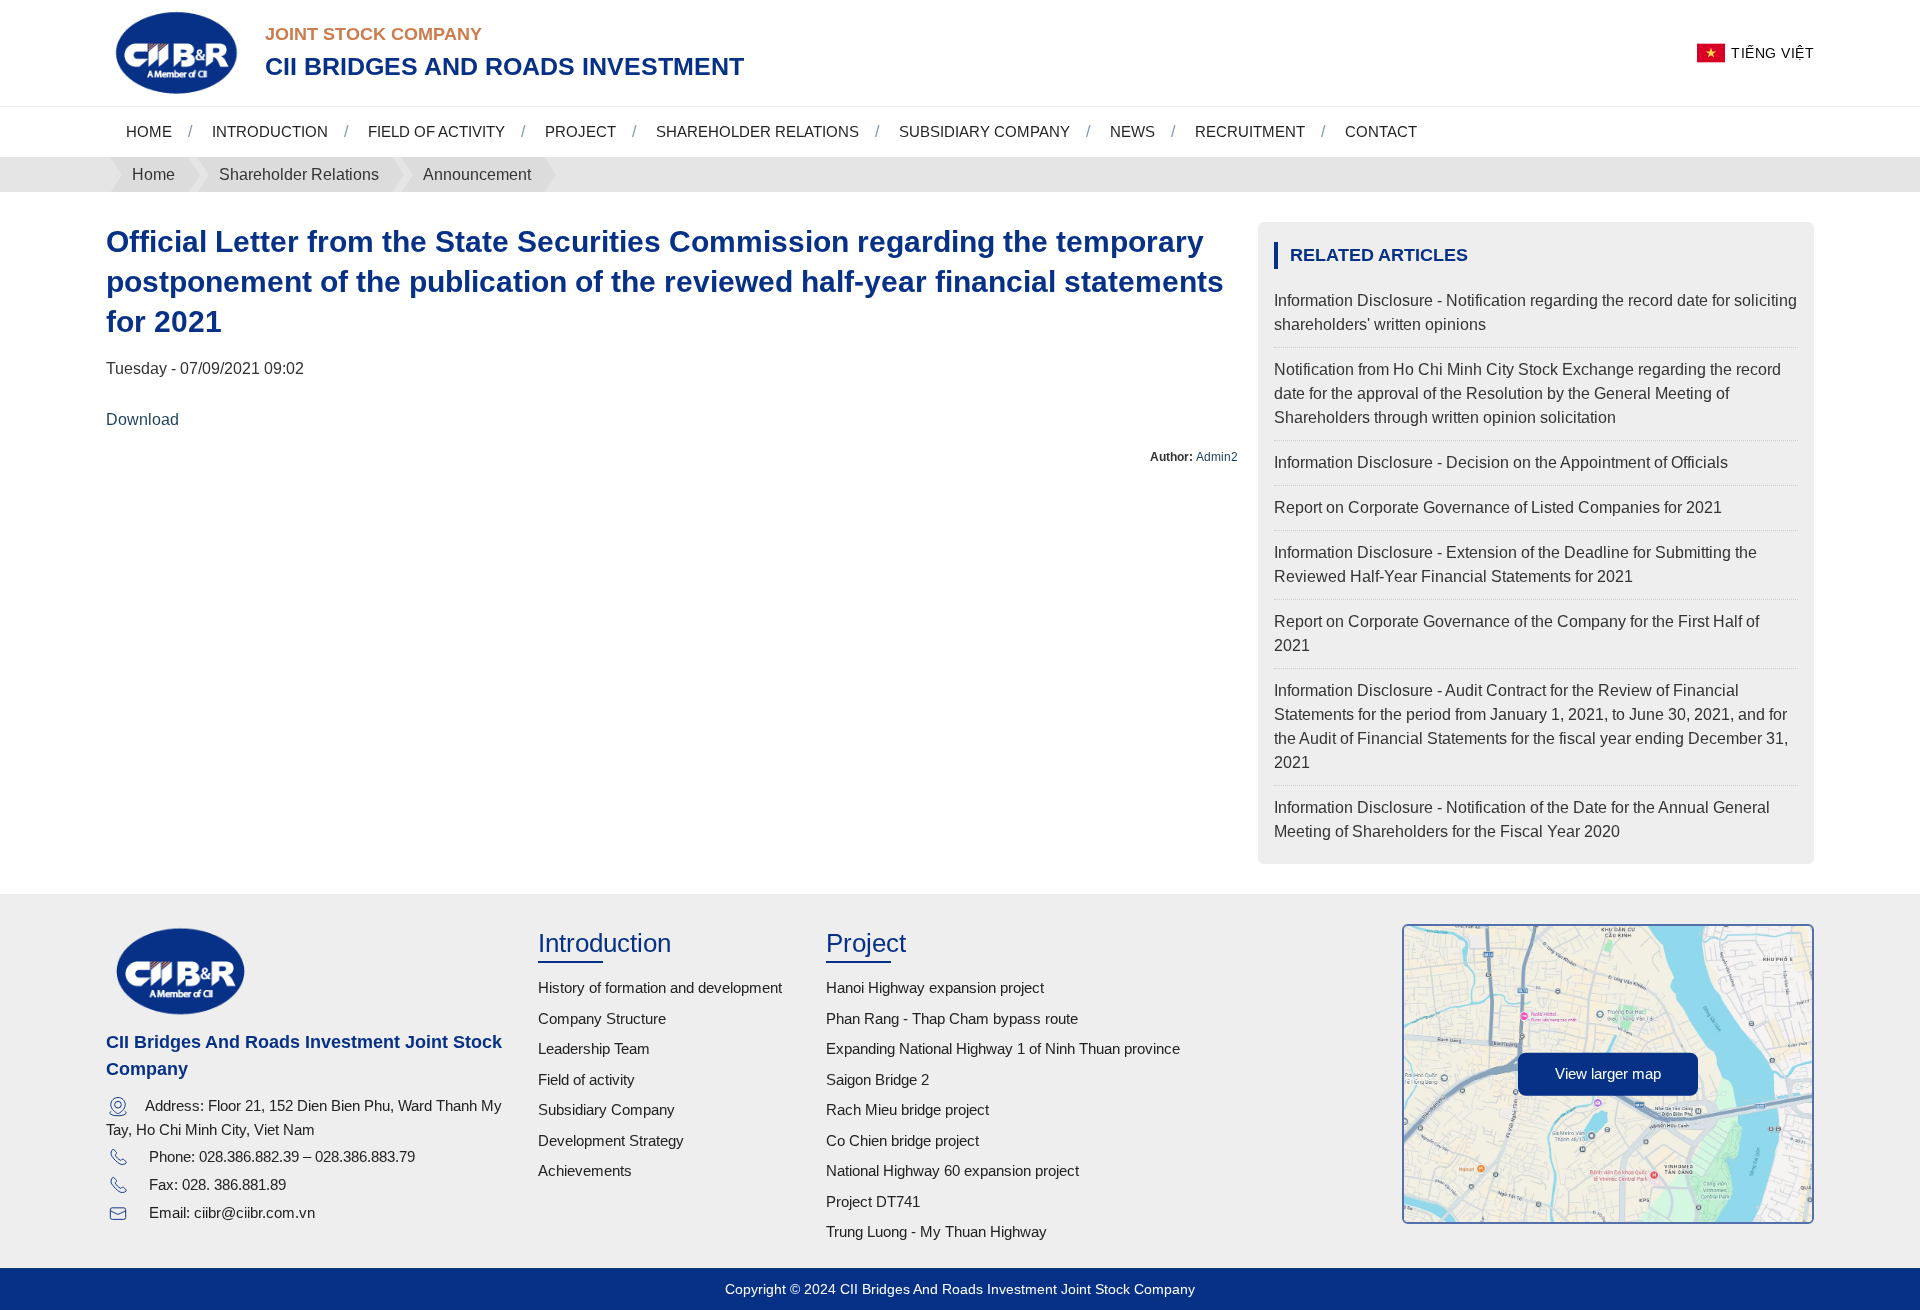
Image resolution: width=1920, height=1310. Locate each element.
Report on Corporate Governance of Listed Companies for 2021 (1498, 507)
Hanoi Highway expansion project (935, 987)
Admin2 (1217, 457)
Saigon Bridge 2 (877, 1079)
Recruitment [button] (1250, 131)
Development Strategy (611, 1140)
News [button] (1132, 131)
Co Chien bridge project (902, 1140)
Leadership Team (594, 1048)
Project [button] (580, 131)
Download (142, 419)
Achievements (585, 1170)
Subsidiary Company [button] (984, 131)
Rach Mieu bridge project (907, 1109)
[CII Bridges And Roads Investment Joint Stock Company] (175, 51)
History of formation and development (660, 987)
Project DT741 (873, 1201)
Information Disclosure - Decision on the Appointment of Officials (1501, 462)
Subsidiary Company (606, 1109)
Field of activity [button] (436, 131)
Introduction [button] (270, 131)
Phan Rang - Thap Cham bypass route (952, 1018)
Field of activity (586, 1079)
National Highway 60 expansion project (952, 1170)
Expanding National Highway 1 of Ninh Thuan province (1003, 1048)
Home (149, 131)
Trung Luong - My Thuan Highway (936, 1231)
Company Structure (602, 1018)
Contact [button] (1381, 131)
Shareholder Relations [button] (757, 131)
